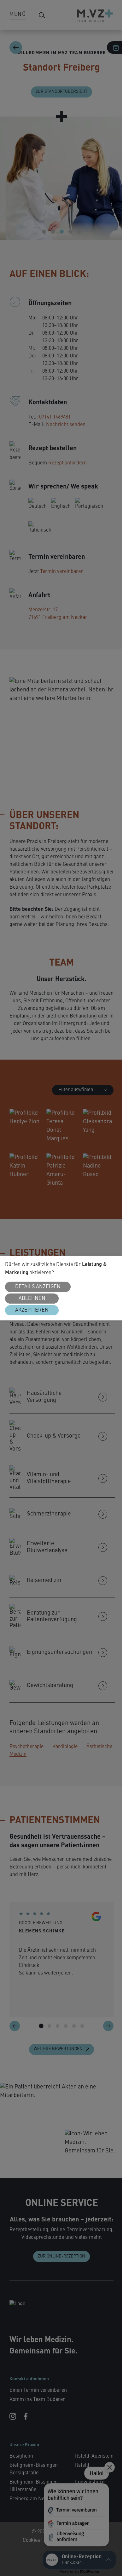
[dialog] (61, 1288)
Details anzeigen (38, 1287)
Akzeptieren (32, 1310)
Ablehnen (32, 1299)
